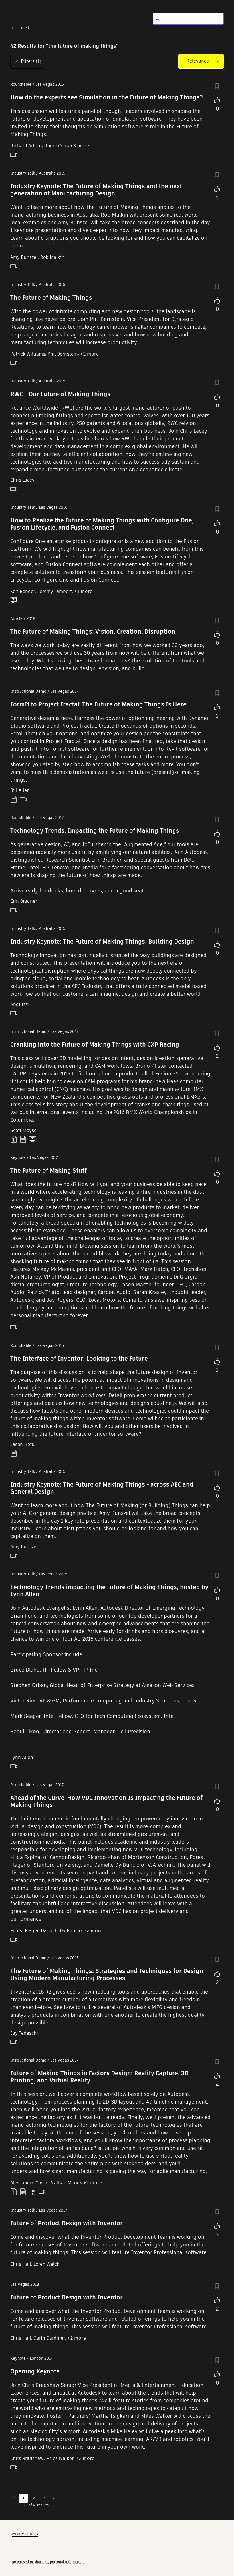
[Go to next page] (53, 2498)
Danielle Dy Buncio (61, 1931)
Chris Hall (21, 2264)
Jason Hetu (22, 1444)
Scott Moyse (23, 1130)
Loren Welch (47, 2264)
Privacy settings (25, 2534)
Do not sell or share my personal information (48, 2562)
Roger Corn (56, 146)
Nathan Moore (66, 2183)
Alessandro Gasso (29, 2183)
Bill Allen (20, 790)
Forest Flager (24, 1931)
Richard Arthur (26, 146)
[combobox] (198, 61)
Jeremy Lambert (55, 591)
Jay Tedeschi (24, 2033)
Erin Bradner (24, 901)
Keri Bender (23, 591)
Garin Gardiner (49, 2338)
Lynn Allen (22, 1757)
